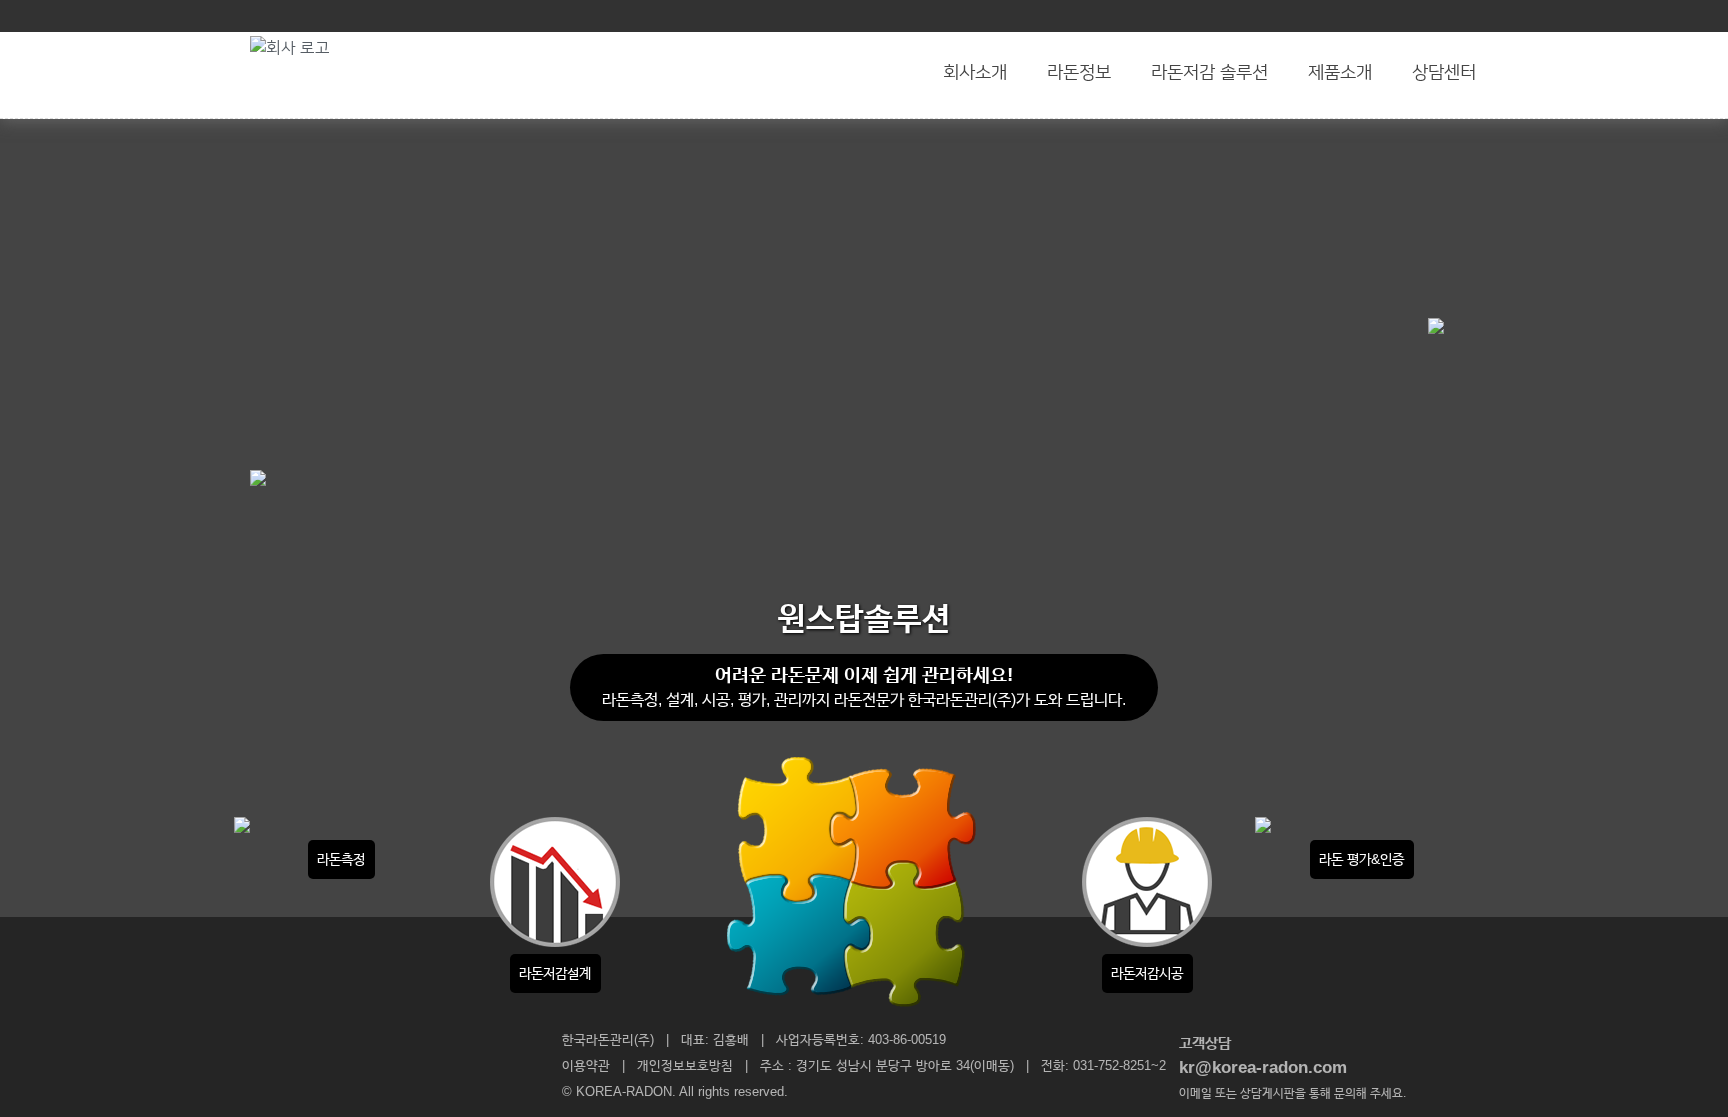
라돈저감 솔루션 (1209, 73)
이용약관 (586, 1065)
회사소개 (975, 73)
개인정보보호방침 (685, 1065)
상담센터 (1444, 73)
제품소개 (1340, 73)
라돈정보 (1079, 73)
